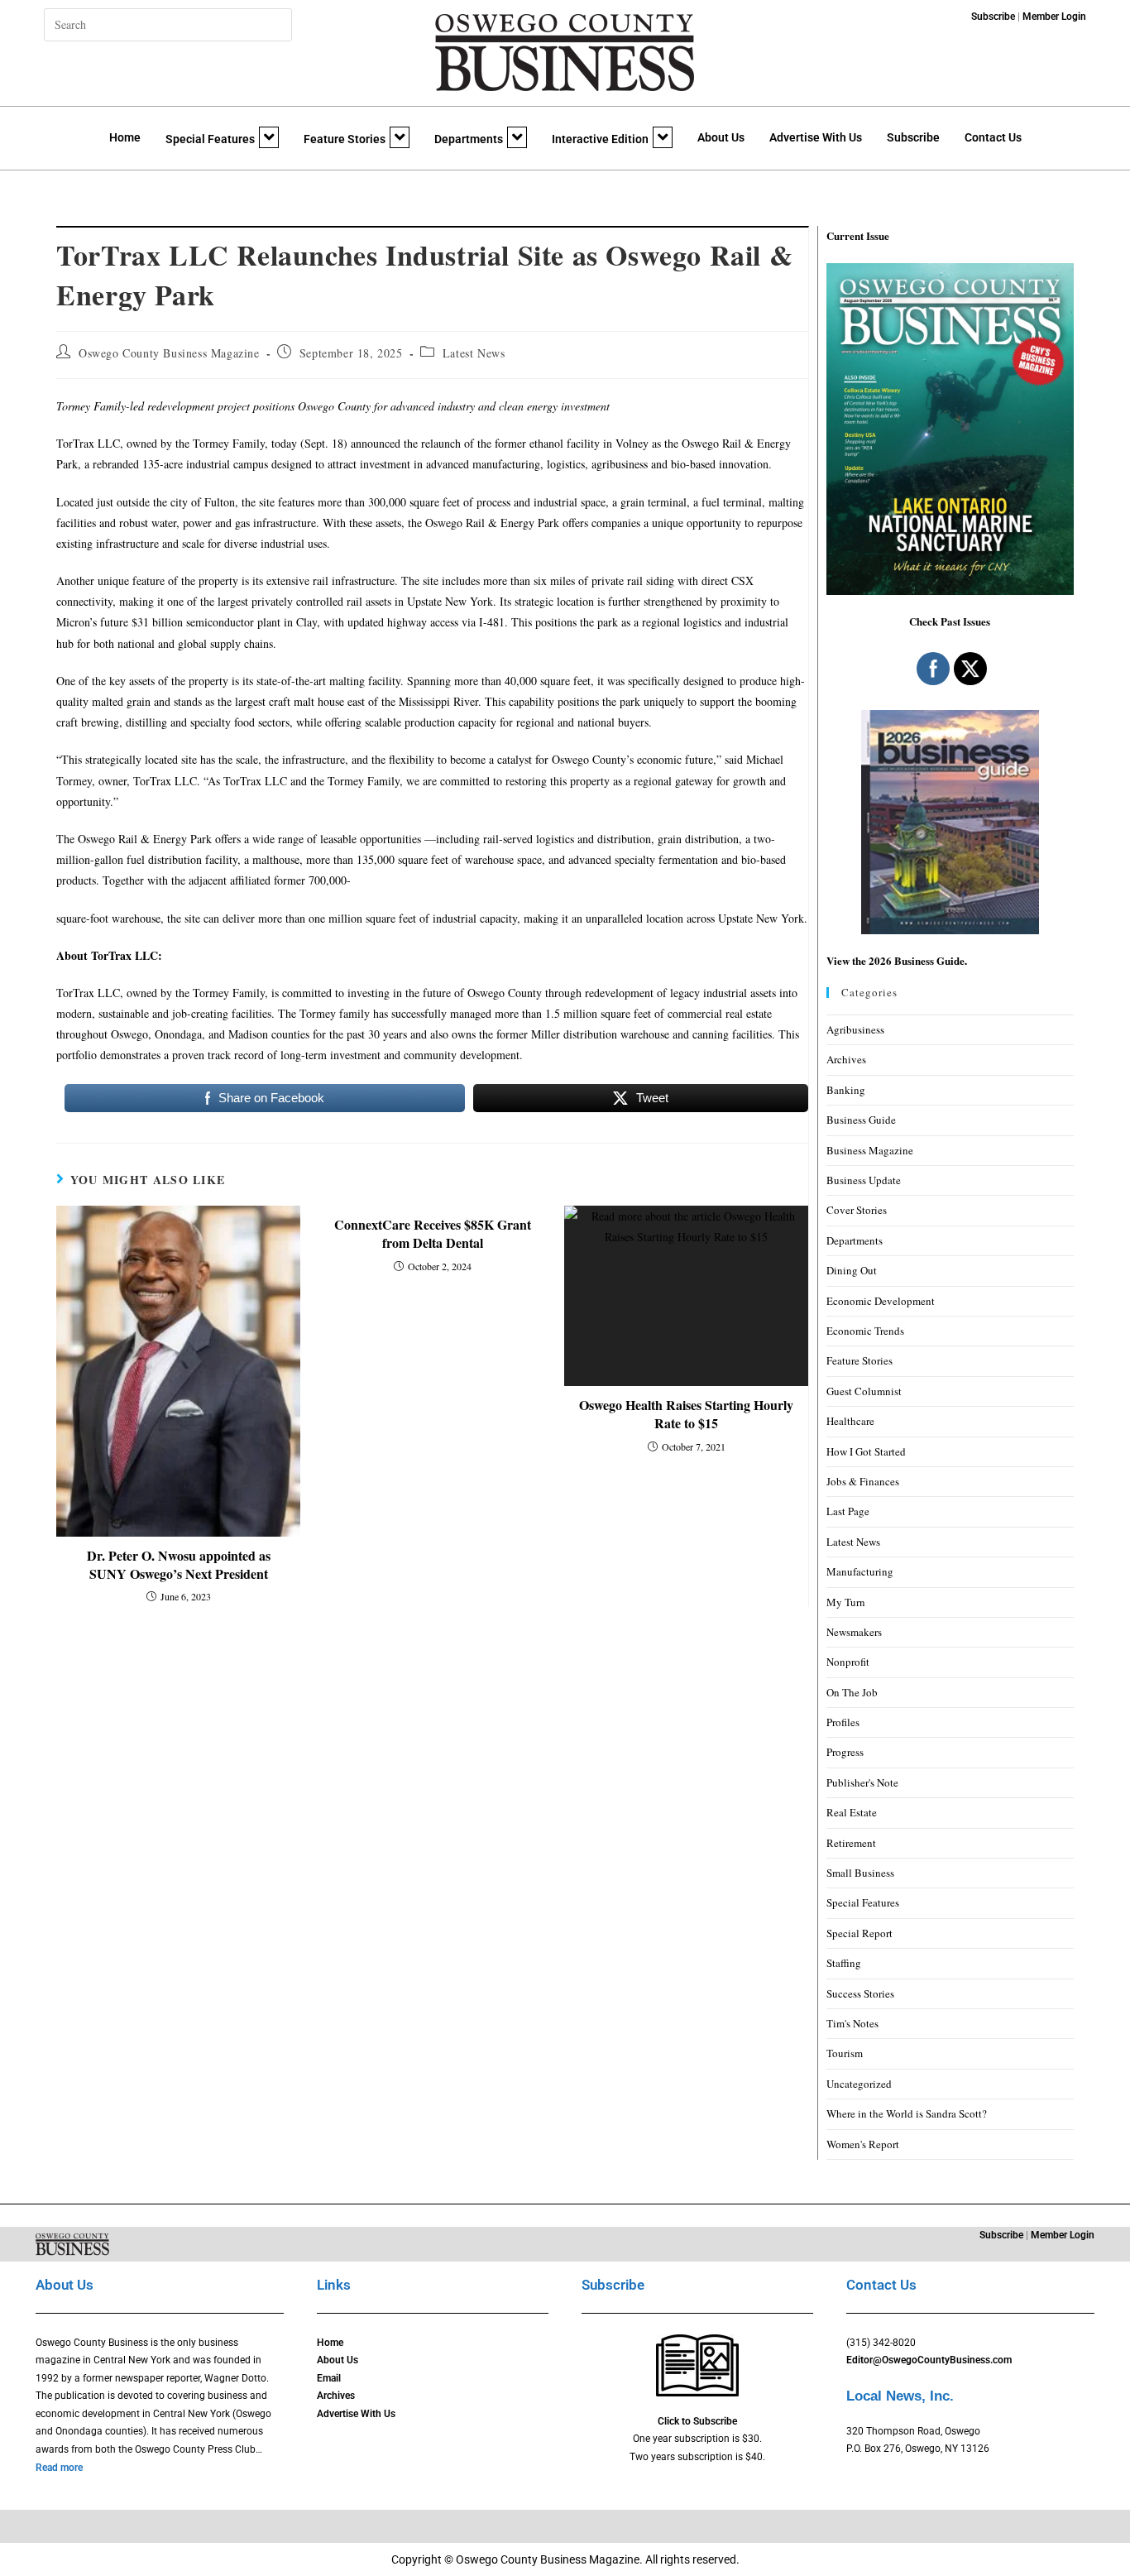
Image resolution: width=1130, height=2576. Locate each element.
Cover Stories (857, 1210)
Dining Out (852, 1270)
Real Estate (852, 1812)
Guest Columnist (864, 1391)
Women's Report (863, 2144)
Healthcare (850, 1421)
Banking (846, 1090)
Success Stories (860, 1993)
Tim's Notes (852, 2023)
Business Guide (861, 1120)
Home (125, 137)
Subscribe (913, 137)
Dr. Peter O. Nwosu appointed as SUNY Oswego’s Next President (179, 1565)
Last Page (848, 1511)
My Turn (846, 1602)
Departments (469, 139)
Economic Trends (865, 1331)
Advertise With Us (816, 137)
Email (329, 2378)
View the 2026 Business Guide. (897, 960)
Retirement (851, 1843)
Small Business (860, 1873)
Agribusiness (855, 1029)
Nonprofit (848, 1662)
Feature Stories (345, 139)
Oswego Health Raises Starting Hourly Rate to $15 (686, 1414)
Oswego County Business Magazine (169, 353)
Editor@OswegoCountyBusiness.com (929, 2360)
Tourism (845, 2053)
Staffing (844, 1963)
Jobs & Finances (863, 1481)
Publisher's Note (862, 1782)
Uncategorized (859, 2084)
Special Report (859, 1933)
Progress (845, 1752)
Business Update (864, 1180)
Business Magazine (870, 1150)
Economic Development (881, 1301)
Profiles (843, 1722)
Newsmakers (854, 1632)
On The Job (852, 1692)
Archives (846, 1059)
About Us (721, 137)
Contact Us (993, 137)
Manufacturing (860, 1571)
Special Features (210, 139)
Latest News (474, 353)
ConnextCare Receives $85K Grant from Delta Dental (433, 1234)
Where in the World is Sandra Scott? (907, 2113)
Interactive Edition (600, 139)
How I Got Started (866, 1451)
